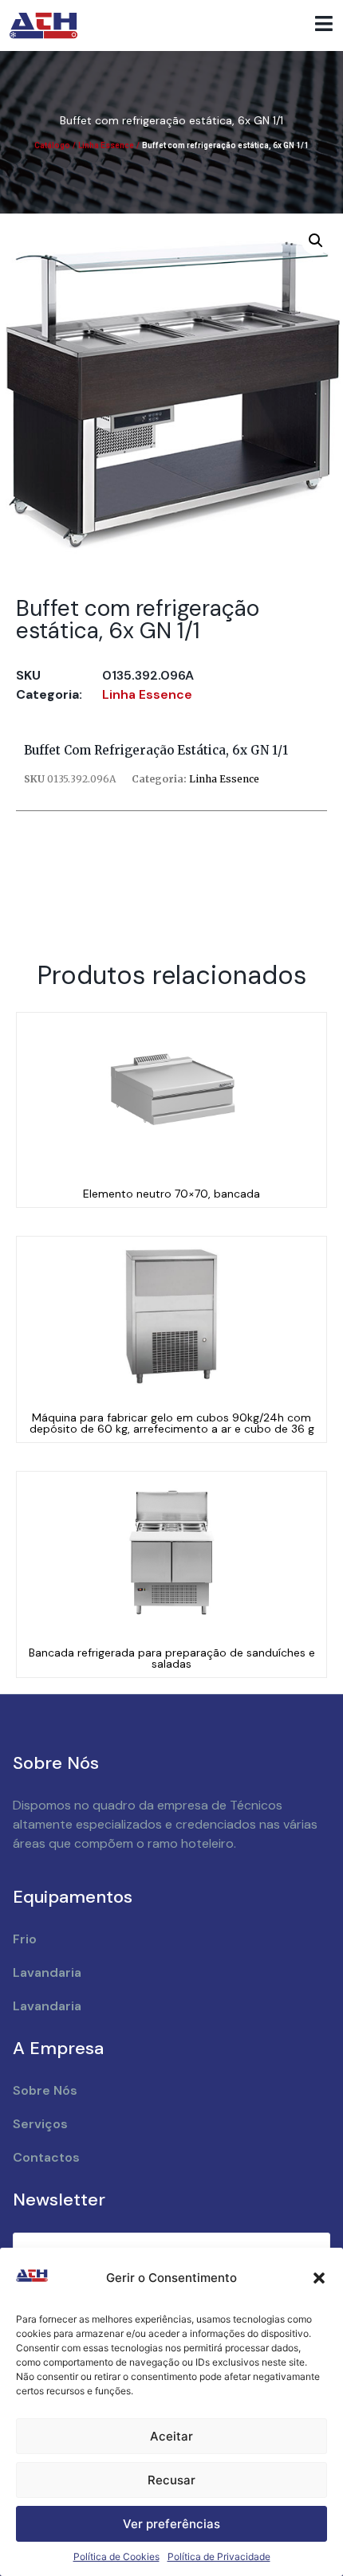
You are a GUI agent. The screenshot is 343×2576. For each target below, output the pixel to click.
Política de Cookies (116, 2556)
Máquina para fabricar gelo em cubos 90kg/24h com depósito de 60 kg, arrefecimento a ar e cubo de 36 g (172, 1423)
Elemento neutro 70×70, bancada (171, 1194)
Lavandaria (47, 1972)
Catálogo (52, 145)
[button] (319, 2278)
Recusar (171, 2480)
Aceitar (171, 2436)
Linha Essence (106, 145)
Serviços (40, 2124)
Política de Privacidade (219, 2556)
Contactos (46, 2157)
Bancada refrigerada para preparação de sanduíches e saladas (172, 1658)
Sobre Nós (45, 2090)
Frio (25, 1939)
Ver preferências (171, 2524)
